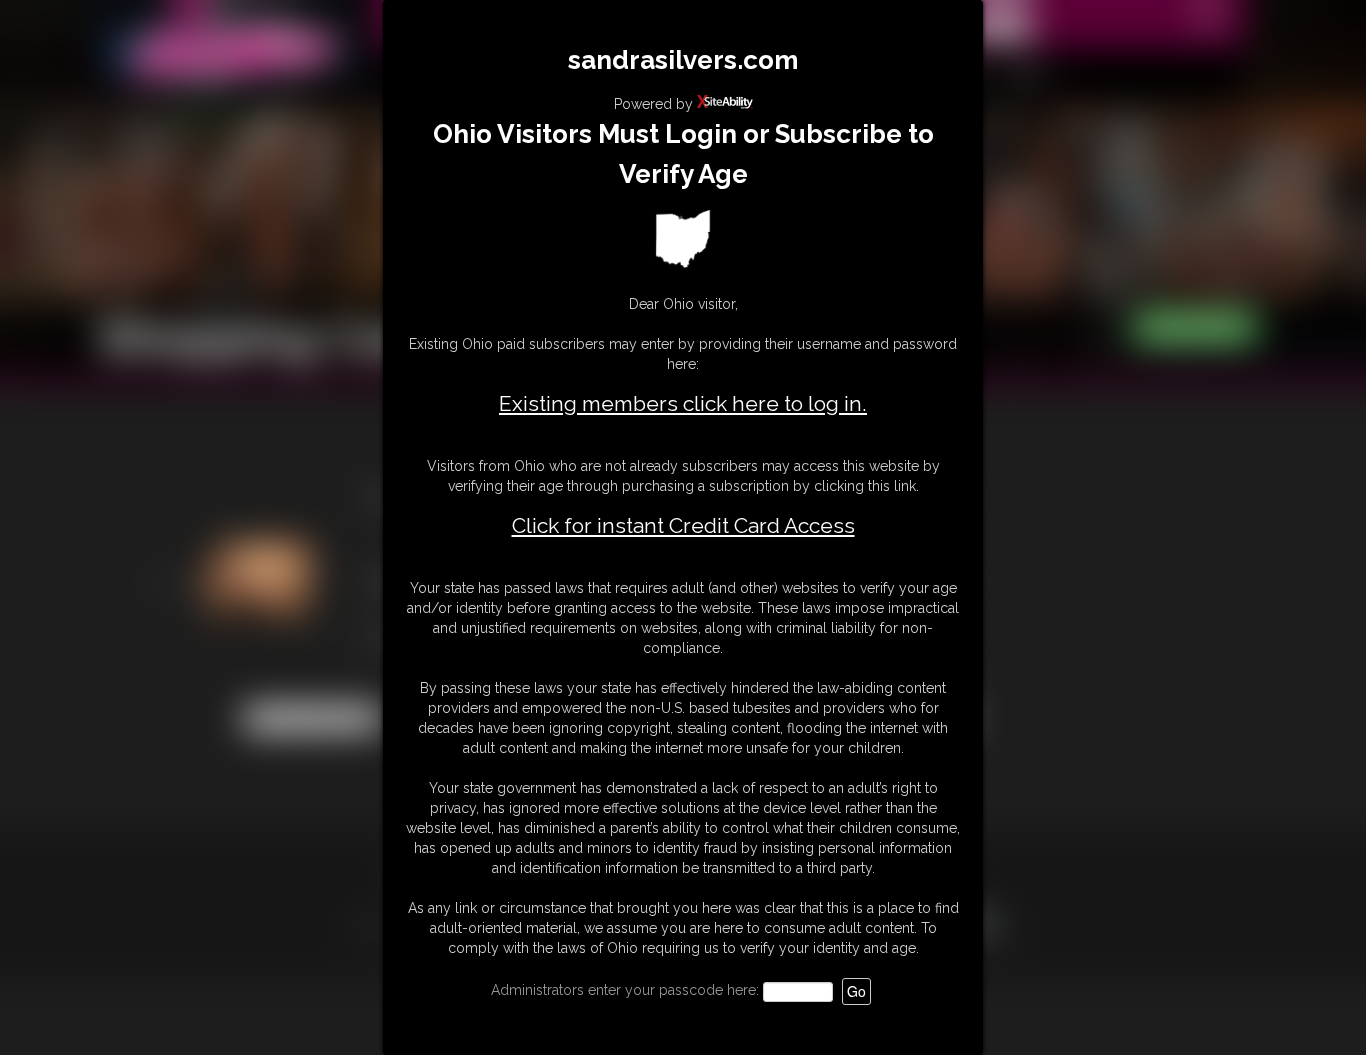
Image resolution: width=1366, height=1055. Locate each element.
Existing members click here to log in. (683, 403)
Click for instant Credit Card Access (683, 526)
